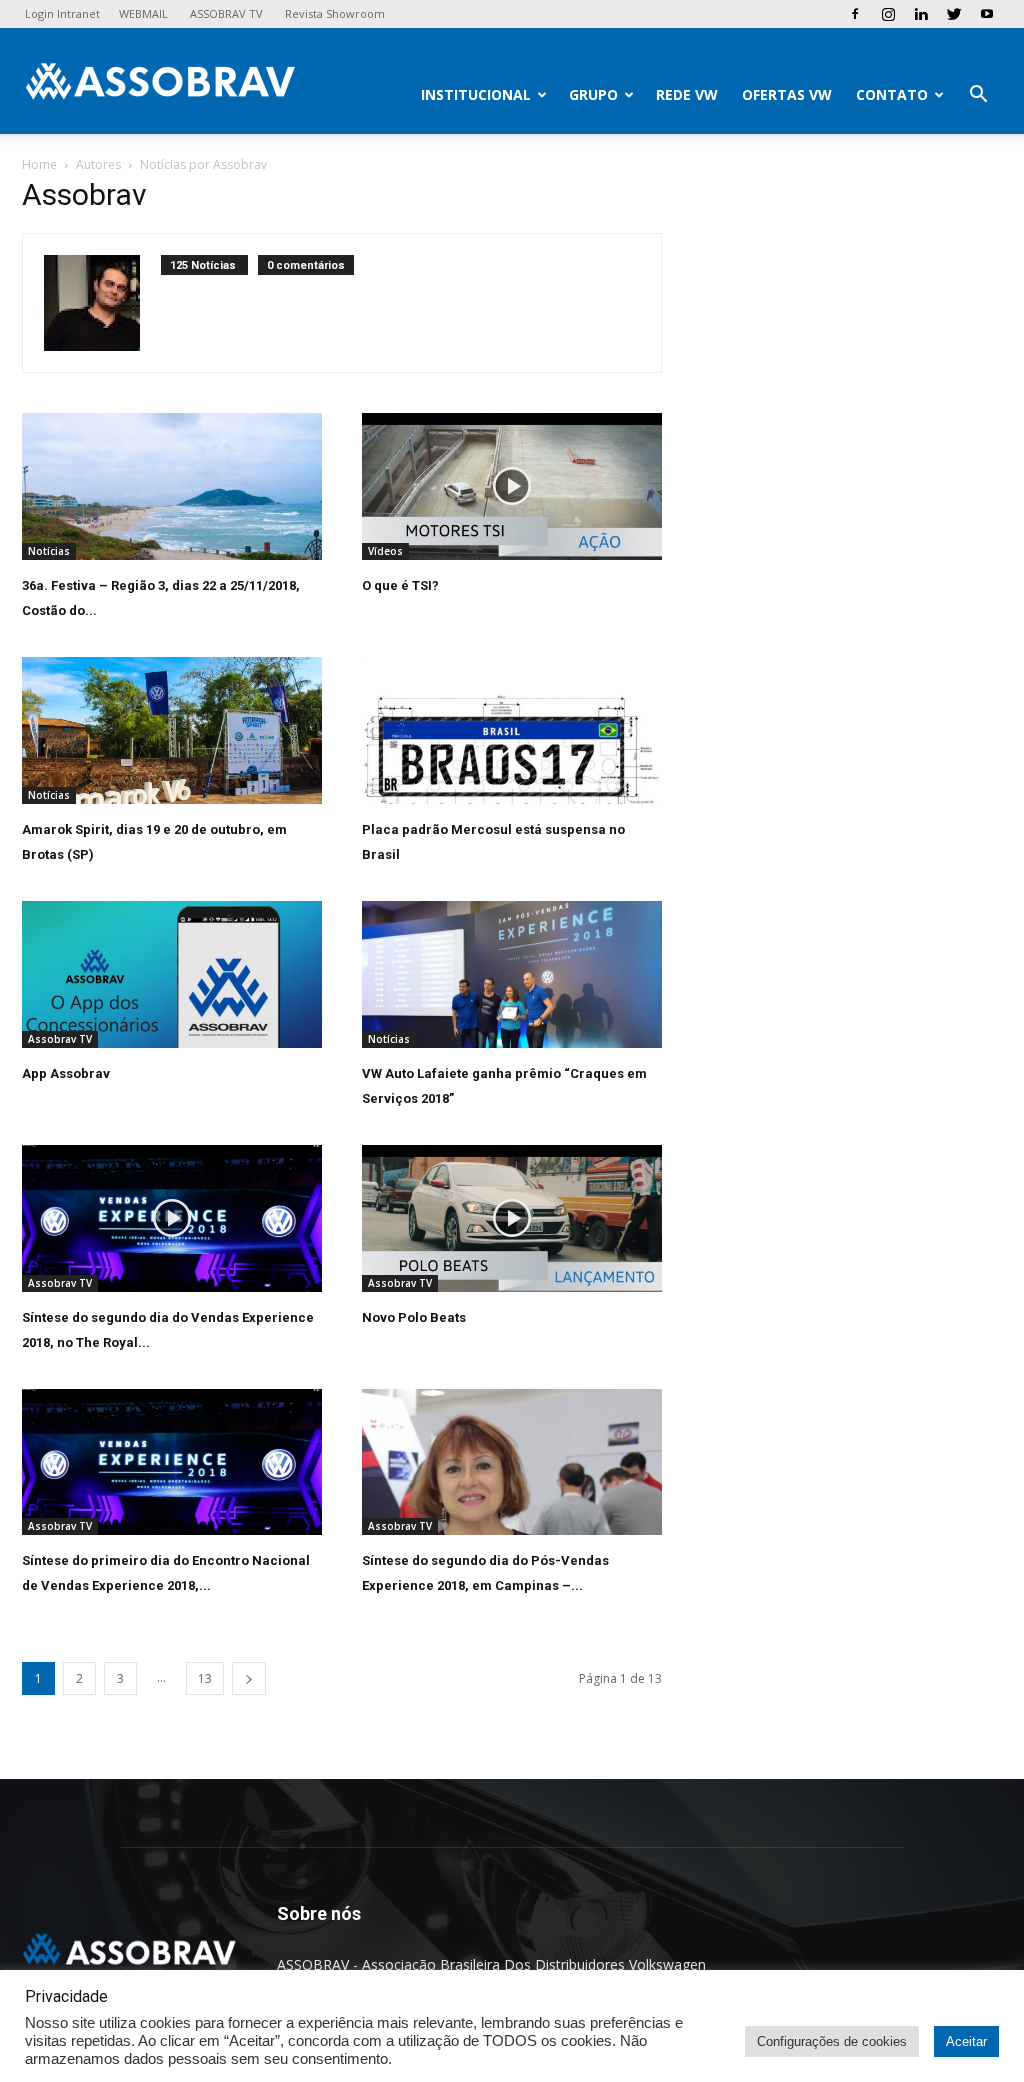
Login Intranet (62, 13)
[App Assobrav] (172, 974)
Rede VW (687, 94)
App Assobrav (66, 1073)
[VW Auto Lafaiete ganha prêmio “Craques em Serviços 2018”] (512, 974)
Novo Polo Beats (414, 1317)
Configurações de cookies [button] (832, 2041)
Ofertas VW (787, 94)
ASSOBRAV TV (226, 13)
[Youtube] (987, 14)
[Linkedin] (921, 14)
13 (205, 1678)
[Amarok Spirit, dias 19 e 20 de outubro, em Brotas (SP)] (172, 730)
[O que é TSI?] (512, 486)
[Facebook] (855, 14)
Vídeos (385, 551)
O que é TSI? (400, 585)
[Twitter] (954, 14)
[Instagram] (888, 14)
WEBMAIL (143, 13)
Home (39, 164)
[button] (978, 96)
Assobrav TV (60, 1039)
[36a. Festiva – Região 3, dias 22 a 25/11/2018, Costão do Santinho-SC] (172, 486)
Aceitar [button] (966, 2041)
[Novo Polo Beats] (512, 1218)
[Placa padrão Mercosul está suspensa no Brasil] (512, 730)
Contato (892, 94)
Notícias (49, 551)
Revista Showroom (335, 13)
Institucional (476, 94)
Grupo (593, 94)
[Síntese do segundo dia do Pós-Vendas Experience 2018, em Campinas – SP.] (512, 1462)
